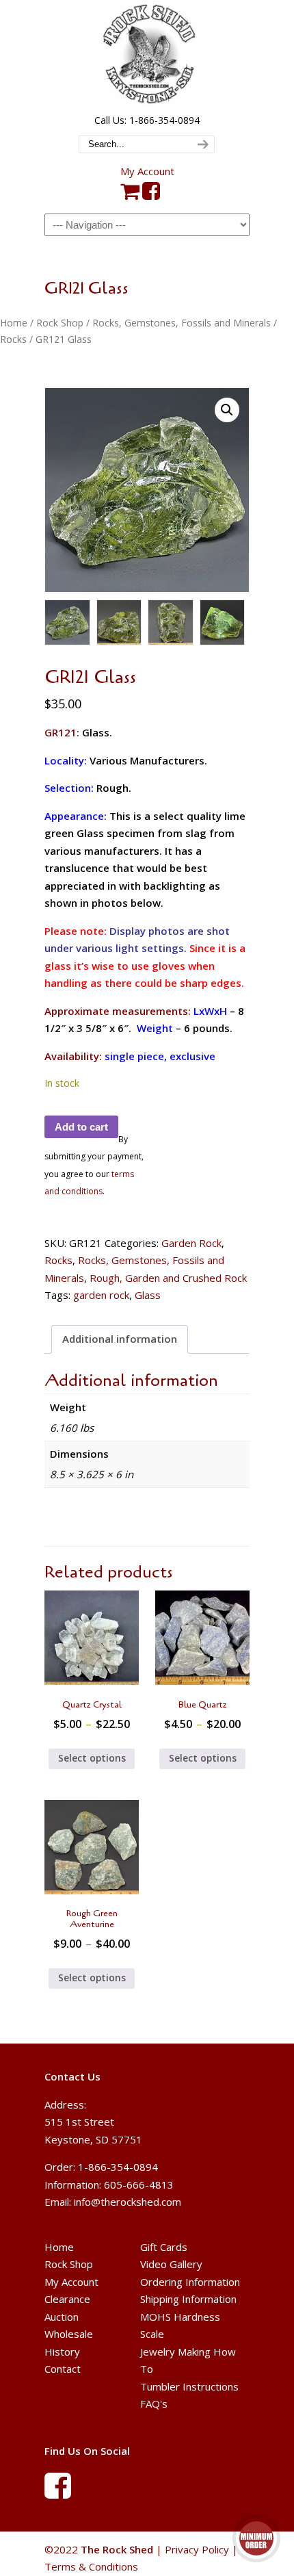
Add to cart (81, 1127)
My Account (147, 171)
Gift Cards (164, 2247)
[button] (227, 410)
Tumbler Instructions (189, 2386)
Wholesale (69, 2334)
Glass (148, 1295)
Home (14, 323)
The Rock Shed (147, 55)
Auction (62, 2317)
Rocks (13, 339)
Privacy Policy (197, 2549)
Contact (63, 2369)
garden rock (101, 1295)
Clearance (67, 2299)
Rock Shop (60, 323)
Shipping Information (188, 2299)
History (62, 2352)
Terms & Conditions (91, 2566)
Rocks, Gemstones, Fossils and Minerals (182, 323)
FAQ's (154, 2404)
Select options (92, 1758)
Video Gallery (171, 2264)
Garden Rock (191, 1243)
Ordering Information (190, 2282)
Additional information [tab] (120, 1339)
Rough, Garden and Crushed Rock (168, 1278)
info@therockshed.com (128, 2202)
